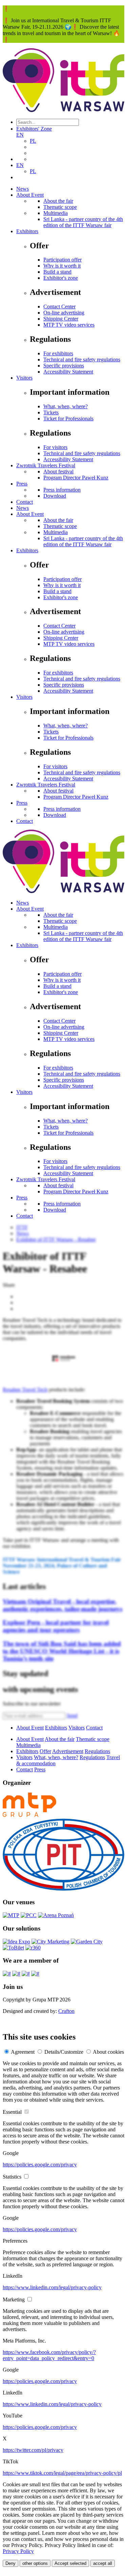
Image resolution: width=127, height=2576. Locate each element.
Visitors (24, 378)
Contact (25, 502)
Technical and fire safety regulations (82, 359)
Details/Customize (64, 2052)
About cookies (108, 2052)
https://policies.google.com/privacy (40, 2165)
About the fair (58, 201)
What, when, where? (66, 406)
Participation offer (62, 260)
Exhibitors (27, 231)
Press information (62, 490)
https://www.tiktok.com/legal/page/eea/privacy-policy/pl (62, 2473)
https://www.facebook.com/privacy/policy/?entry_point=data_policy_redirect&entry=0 (49, 2355)
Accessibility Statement (68, 372)
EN (20, 135)
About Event (30, 195)
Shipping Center (61, 319)
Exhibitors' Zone (34, 129)
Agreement (23, 2052)
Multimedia (56, 213)
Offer (45, 1751)
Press (22, 484)
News (23, 189)
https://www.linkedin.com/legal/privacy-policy (52, 2287)
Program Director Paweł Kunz (76, 478)
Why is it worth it (62, 266)
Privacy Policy (18, 2551)
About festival (58, 472)
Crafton (66, 2011)
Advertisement (68, 1751)
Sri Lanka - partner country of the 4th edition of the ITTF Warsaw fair (83, 222)
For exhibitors (58, 353)
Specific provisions (64, 366)
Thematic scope (60, 207)
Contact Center (59, 307)
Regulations (97, 1751)
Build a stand (57, 272)
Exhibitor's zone (61, 278)
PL (33, 141)
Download (55, 496)
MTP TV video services (69, 325)
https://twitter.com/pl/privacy (33, 2450)
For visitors (55, 447)
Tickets (51, 412)
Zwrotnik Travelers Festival (46, 465)
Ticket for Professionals (68, 419)
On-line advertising (64, 313)
